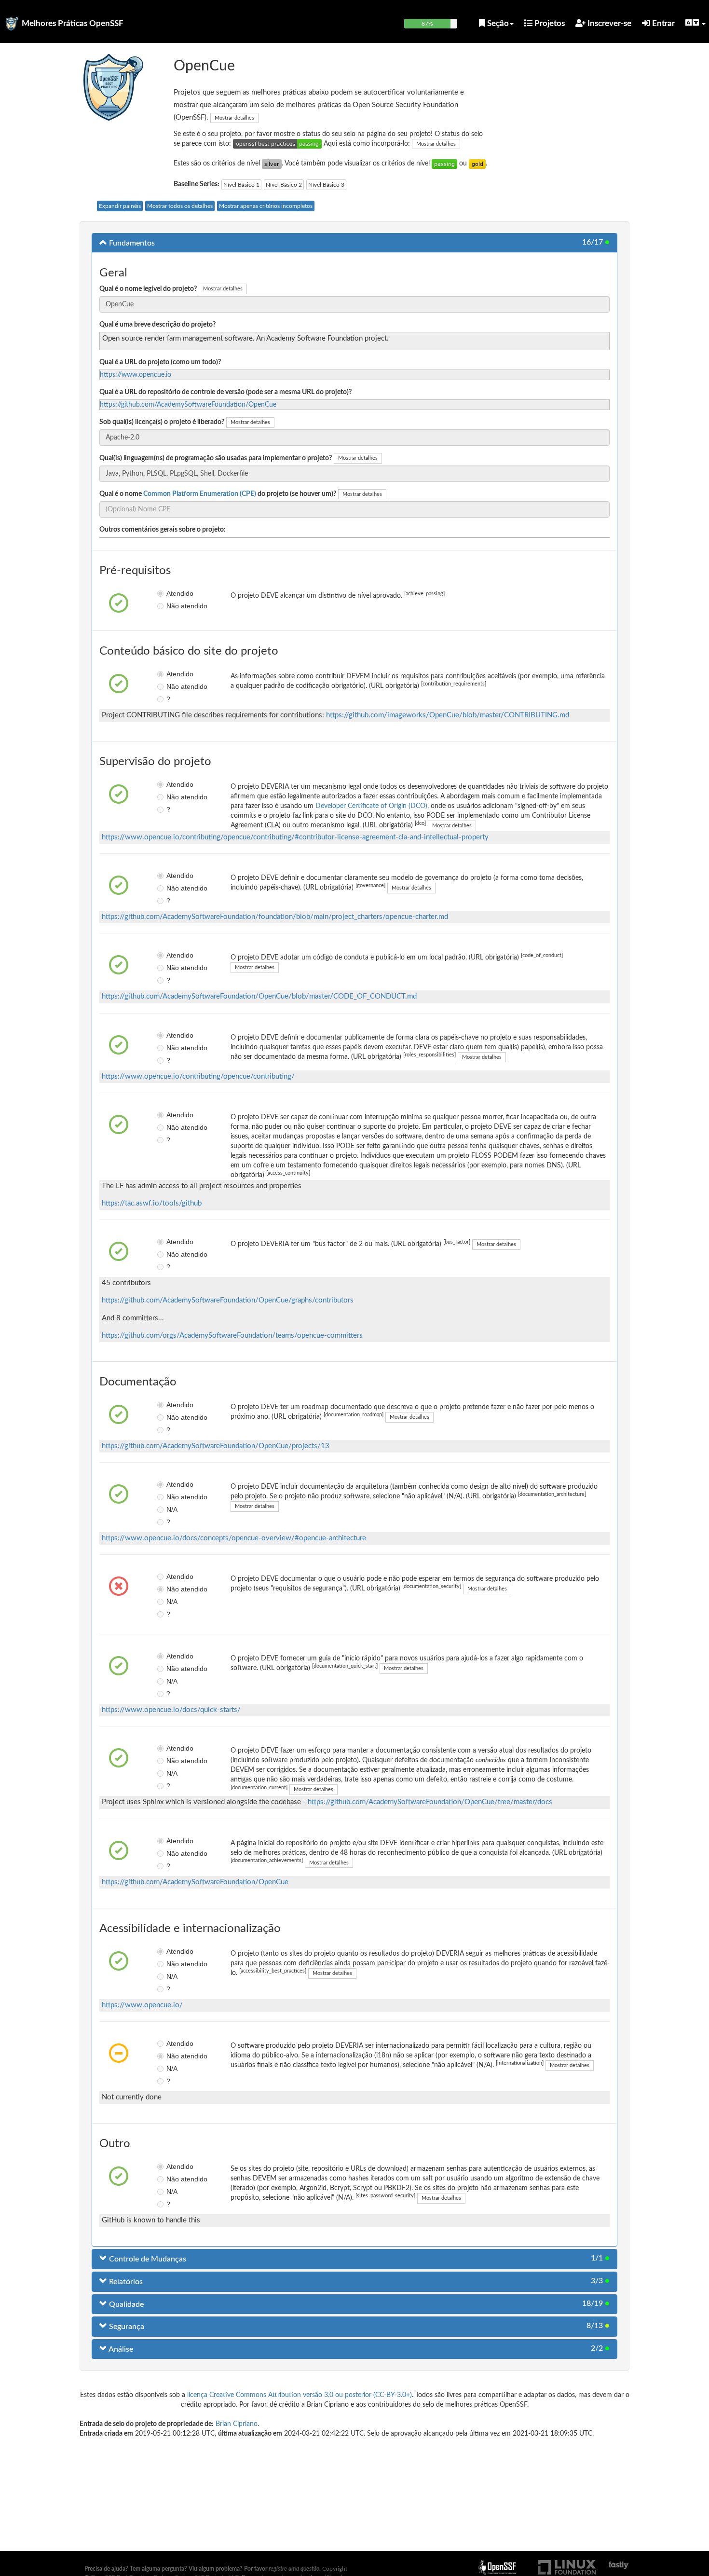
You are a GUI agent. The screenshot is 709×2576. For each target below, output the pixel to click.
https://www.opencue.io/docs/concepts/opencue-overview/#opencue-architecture (234, 1538)
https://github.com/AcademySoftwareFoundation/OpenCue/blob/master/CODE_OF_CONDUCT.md (259, 996)
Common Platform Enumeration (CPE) (200, 494)
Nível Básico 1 (241, 185)
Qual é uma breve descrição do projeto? (157, 325)
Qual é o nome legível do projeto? (148, 289)
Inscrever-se (608, 23)
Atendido (173, 593)
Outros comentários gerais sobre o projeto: (163, 530)
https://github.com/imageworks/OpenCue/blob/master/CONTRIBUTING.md (448, 715)
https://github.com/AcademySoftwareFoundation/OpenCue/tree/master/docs (430, 1802)
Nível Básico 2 (284, 185)
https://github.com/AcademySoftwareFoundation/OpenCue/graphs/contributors (228, 1300)
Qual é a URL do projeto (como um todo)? (160, 362)
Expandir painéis (120, 206)
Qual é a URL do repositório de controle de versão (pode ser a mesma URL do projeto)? (225, 392)
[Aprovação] (444, 164)
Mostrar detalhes (234, 118)
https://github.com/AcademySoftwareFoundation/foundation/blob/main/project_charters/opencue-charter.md (275, 917)
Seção (497, 23)
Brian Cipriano (237, 2424)
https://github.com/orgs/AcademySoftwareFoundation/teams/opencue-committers (232, 1336)
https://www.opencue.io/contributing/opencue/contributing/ (198, 1076)
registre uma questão (294, 2569)
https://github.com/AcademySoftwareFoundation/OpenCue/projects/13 (216, 1446)
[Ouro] (477, 164)
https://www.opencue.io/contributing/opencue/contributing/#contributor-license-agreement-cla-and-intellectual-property (295, 837)
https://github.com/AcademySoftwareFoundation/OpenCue (188, 405)
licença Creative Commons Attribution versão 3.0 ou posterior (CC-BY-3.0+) (300, 2395)
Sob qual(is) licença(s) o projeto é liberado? (162, 422)
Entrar (662, 23)
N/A (172, 1509)
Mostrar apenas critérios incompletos (266, 206)
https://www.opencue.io (136, 375)
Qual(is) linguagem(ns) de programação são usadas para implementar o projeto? (216, 458)
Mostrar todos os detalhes (180, 206)
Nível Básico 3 (326, 185)
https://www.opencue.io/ (142, 2005)
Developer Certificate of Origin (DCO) (371, 806)
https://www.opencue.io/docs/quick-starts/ (171, 1710)
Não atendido (173, 606)
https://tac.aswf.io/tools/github (152, 1203)
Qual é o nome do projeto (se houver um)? (218, 494)
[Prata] (272, 164)
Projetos (549, 23)
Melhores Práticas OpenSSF (73, 23)
